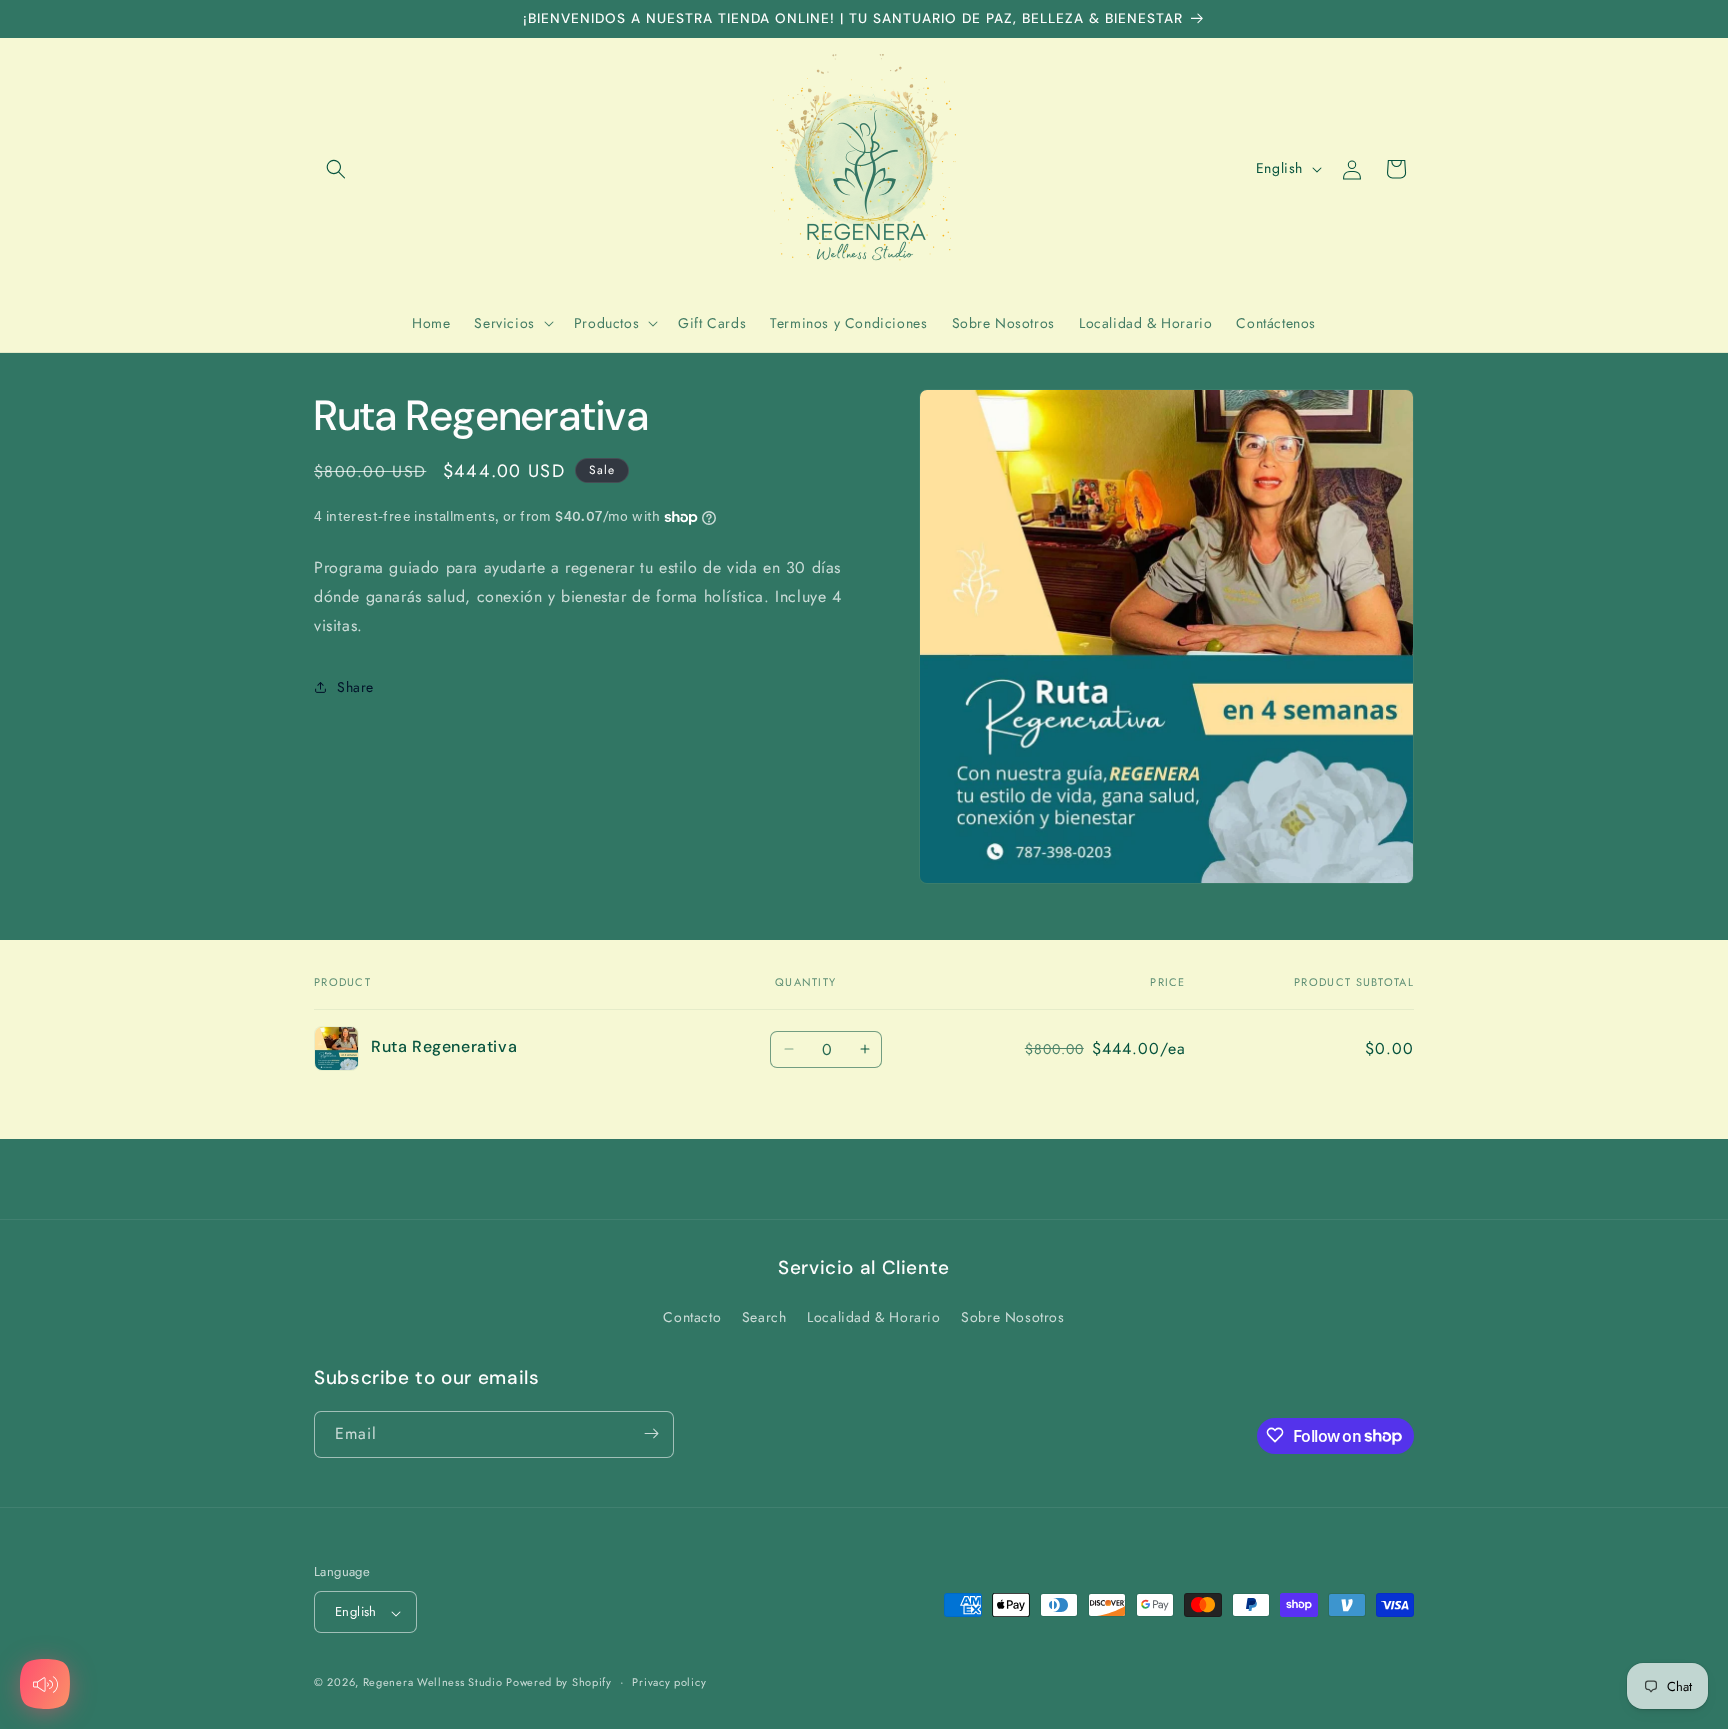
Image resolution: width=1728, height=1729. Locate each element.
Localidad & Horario (873, 1318)
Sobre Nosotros (1012, 1318)
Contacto (692, 1318)
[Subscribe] (651, 1433)
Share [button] (355, 687)
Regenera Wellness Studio (435, 1683)
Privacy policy (669, 1682)
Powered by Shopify (559, 1683)
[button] (336, 169)
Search (764, 1318)
